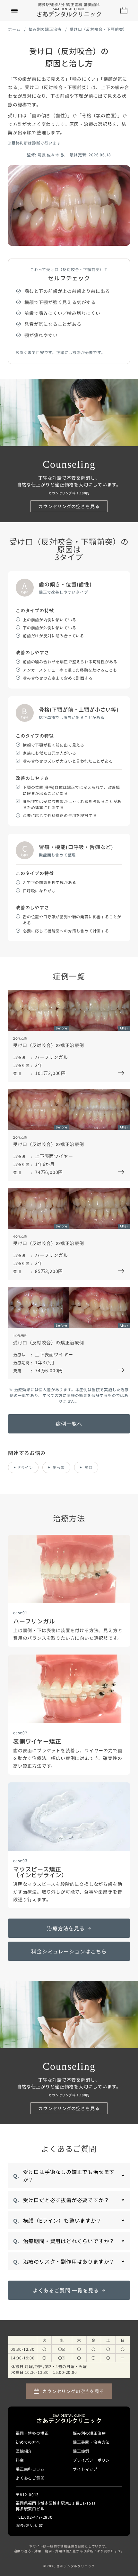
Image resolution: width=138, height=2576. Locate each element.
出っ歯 (59, 1467)
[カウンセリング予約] (124, 11)
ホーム (14, 29)
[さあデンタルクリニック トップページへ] (69, 12)
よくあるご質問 (30, 2478)
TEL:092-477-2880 (34, 2517)
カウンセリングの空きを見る (69, 506)
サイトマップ (85, 2469)
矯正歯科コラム (30, 2469)
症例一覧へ (69, 1424)
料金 (20, 2460)
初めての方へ (28, 2442)
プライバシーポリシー (93, 2460)
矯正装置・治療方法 (91, 2442)
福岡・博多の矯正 (32, 2433)
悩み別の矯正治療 (45, 29)
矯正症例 (81, 2451)
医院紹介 (24, 2451)
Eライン (26, 1467)
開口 (89, 1467)
